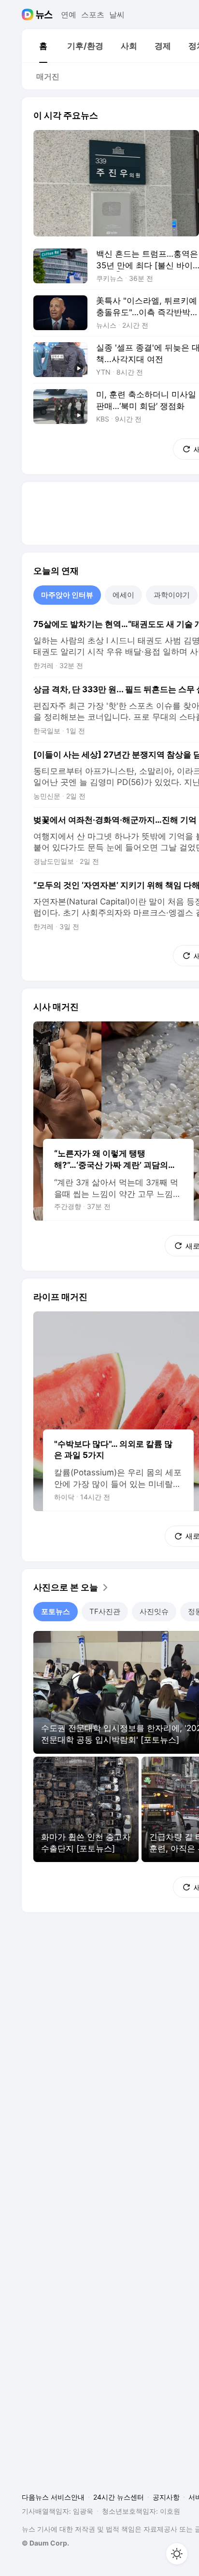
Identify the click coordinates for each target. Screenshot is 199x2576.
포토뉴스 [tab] (56, 1611)
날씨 (117, 15)
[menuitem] (43, 46)
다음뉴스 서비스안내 (53, 2497)
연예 (69, 15)
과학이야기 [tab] (172, 595)
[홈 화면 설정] (177, 2554)
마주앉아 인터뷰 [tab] (67, 595)
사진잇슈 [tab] (154, 1611)
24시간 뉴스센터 (119, 2497)
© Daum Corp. (45, 2543)
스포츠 (93, 15)
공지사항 (166, 2497)
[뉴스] (44, 15)
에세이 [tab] (123, 595)
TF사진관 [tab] (105, 1611)
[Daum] (29, 15)
